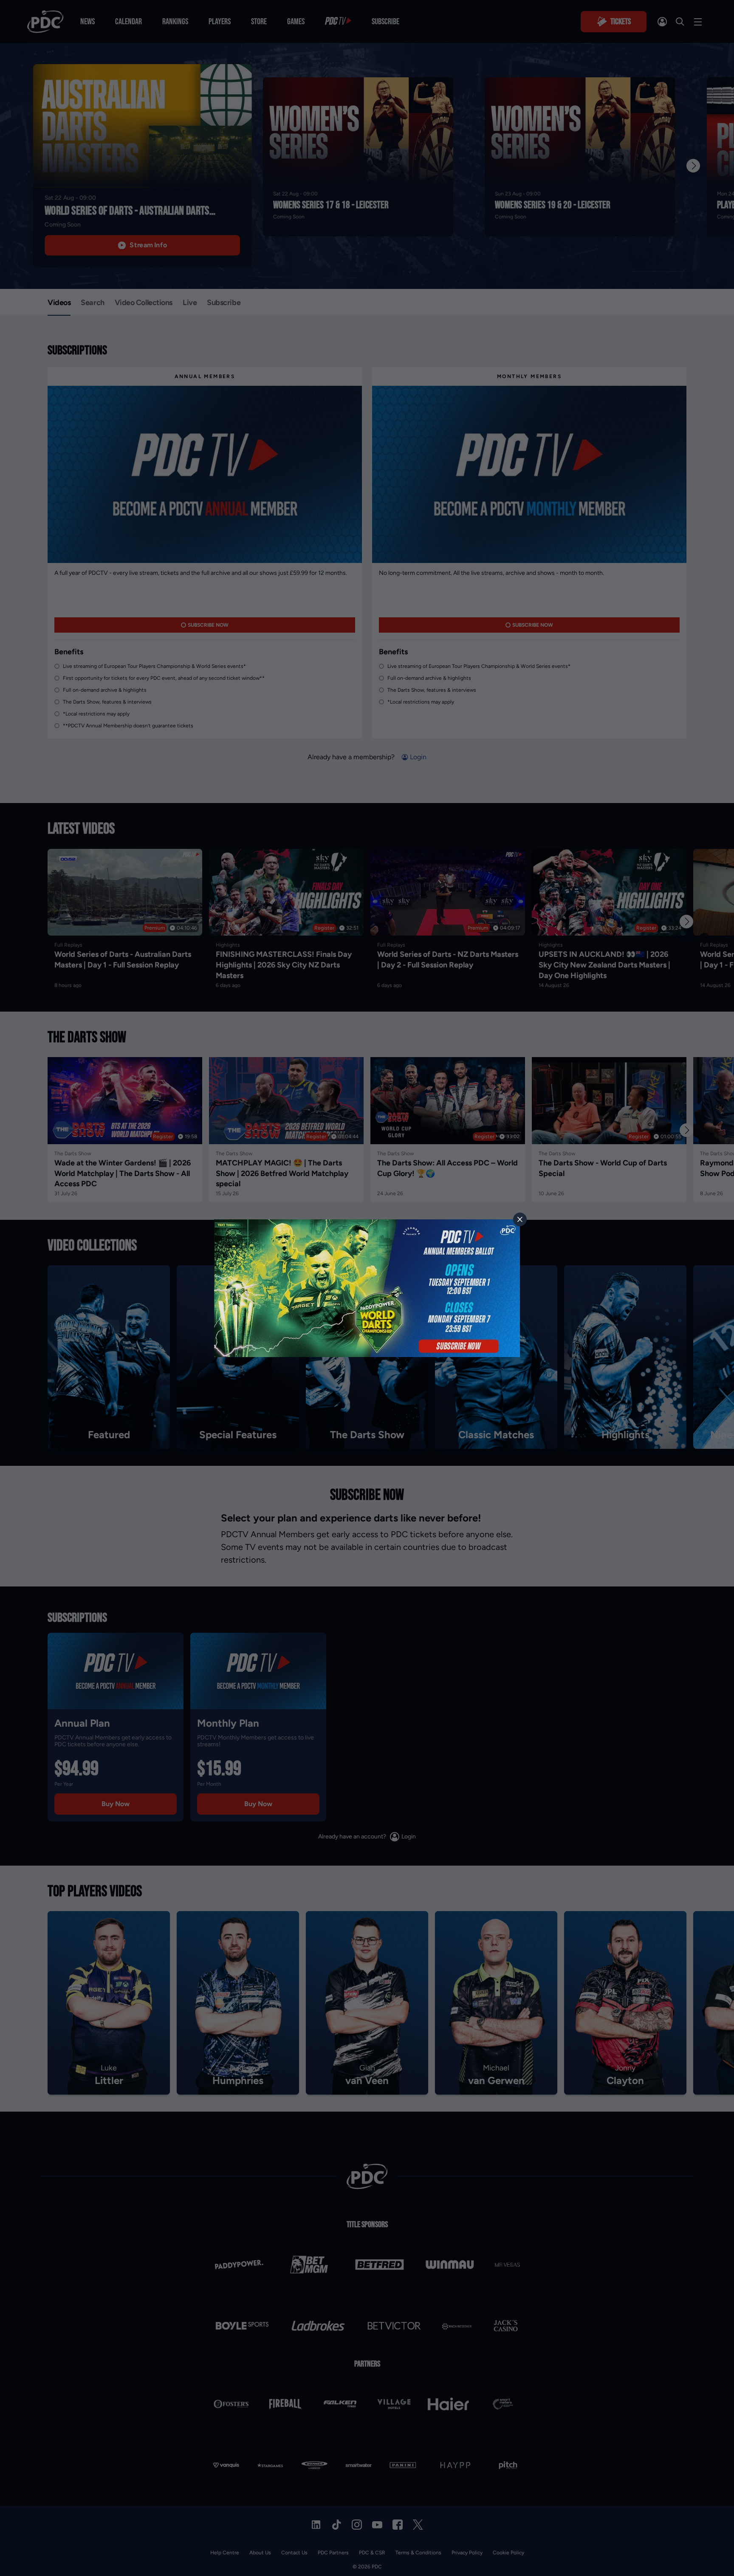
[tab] (520, 1219)
